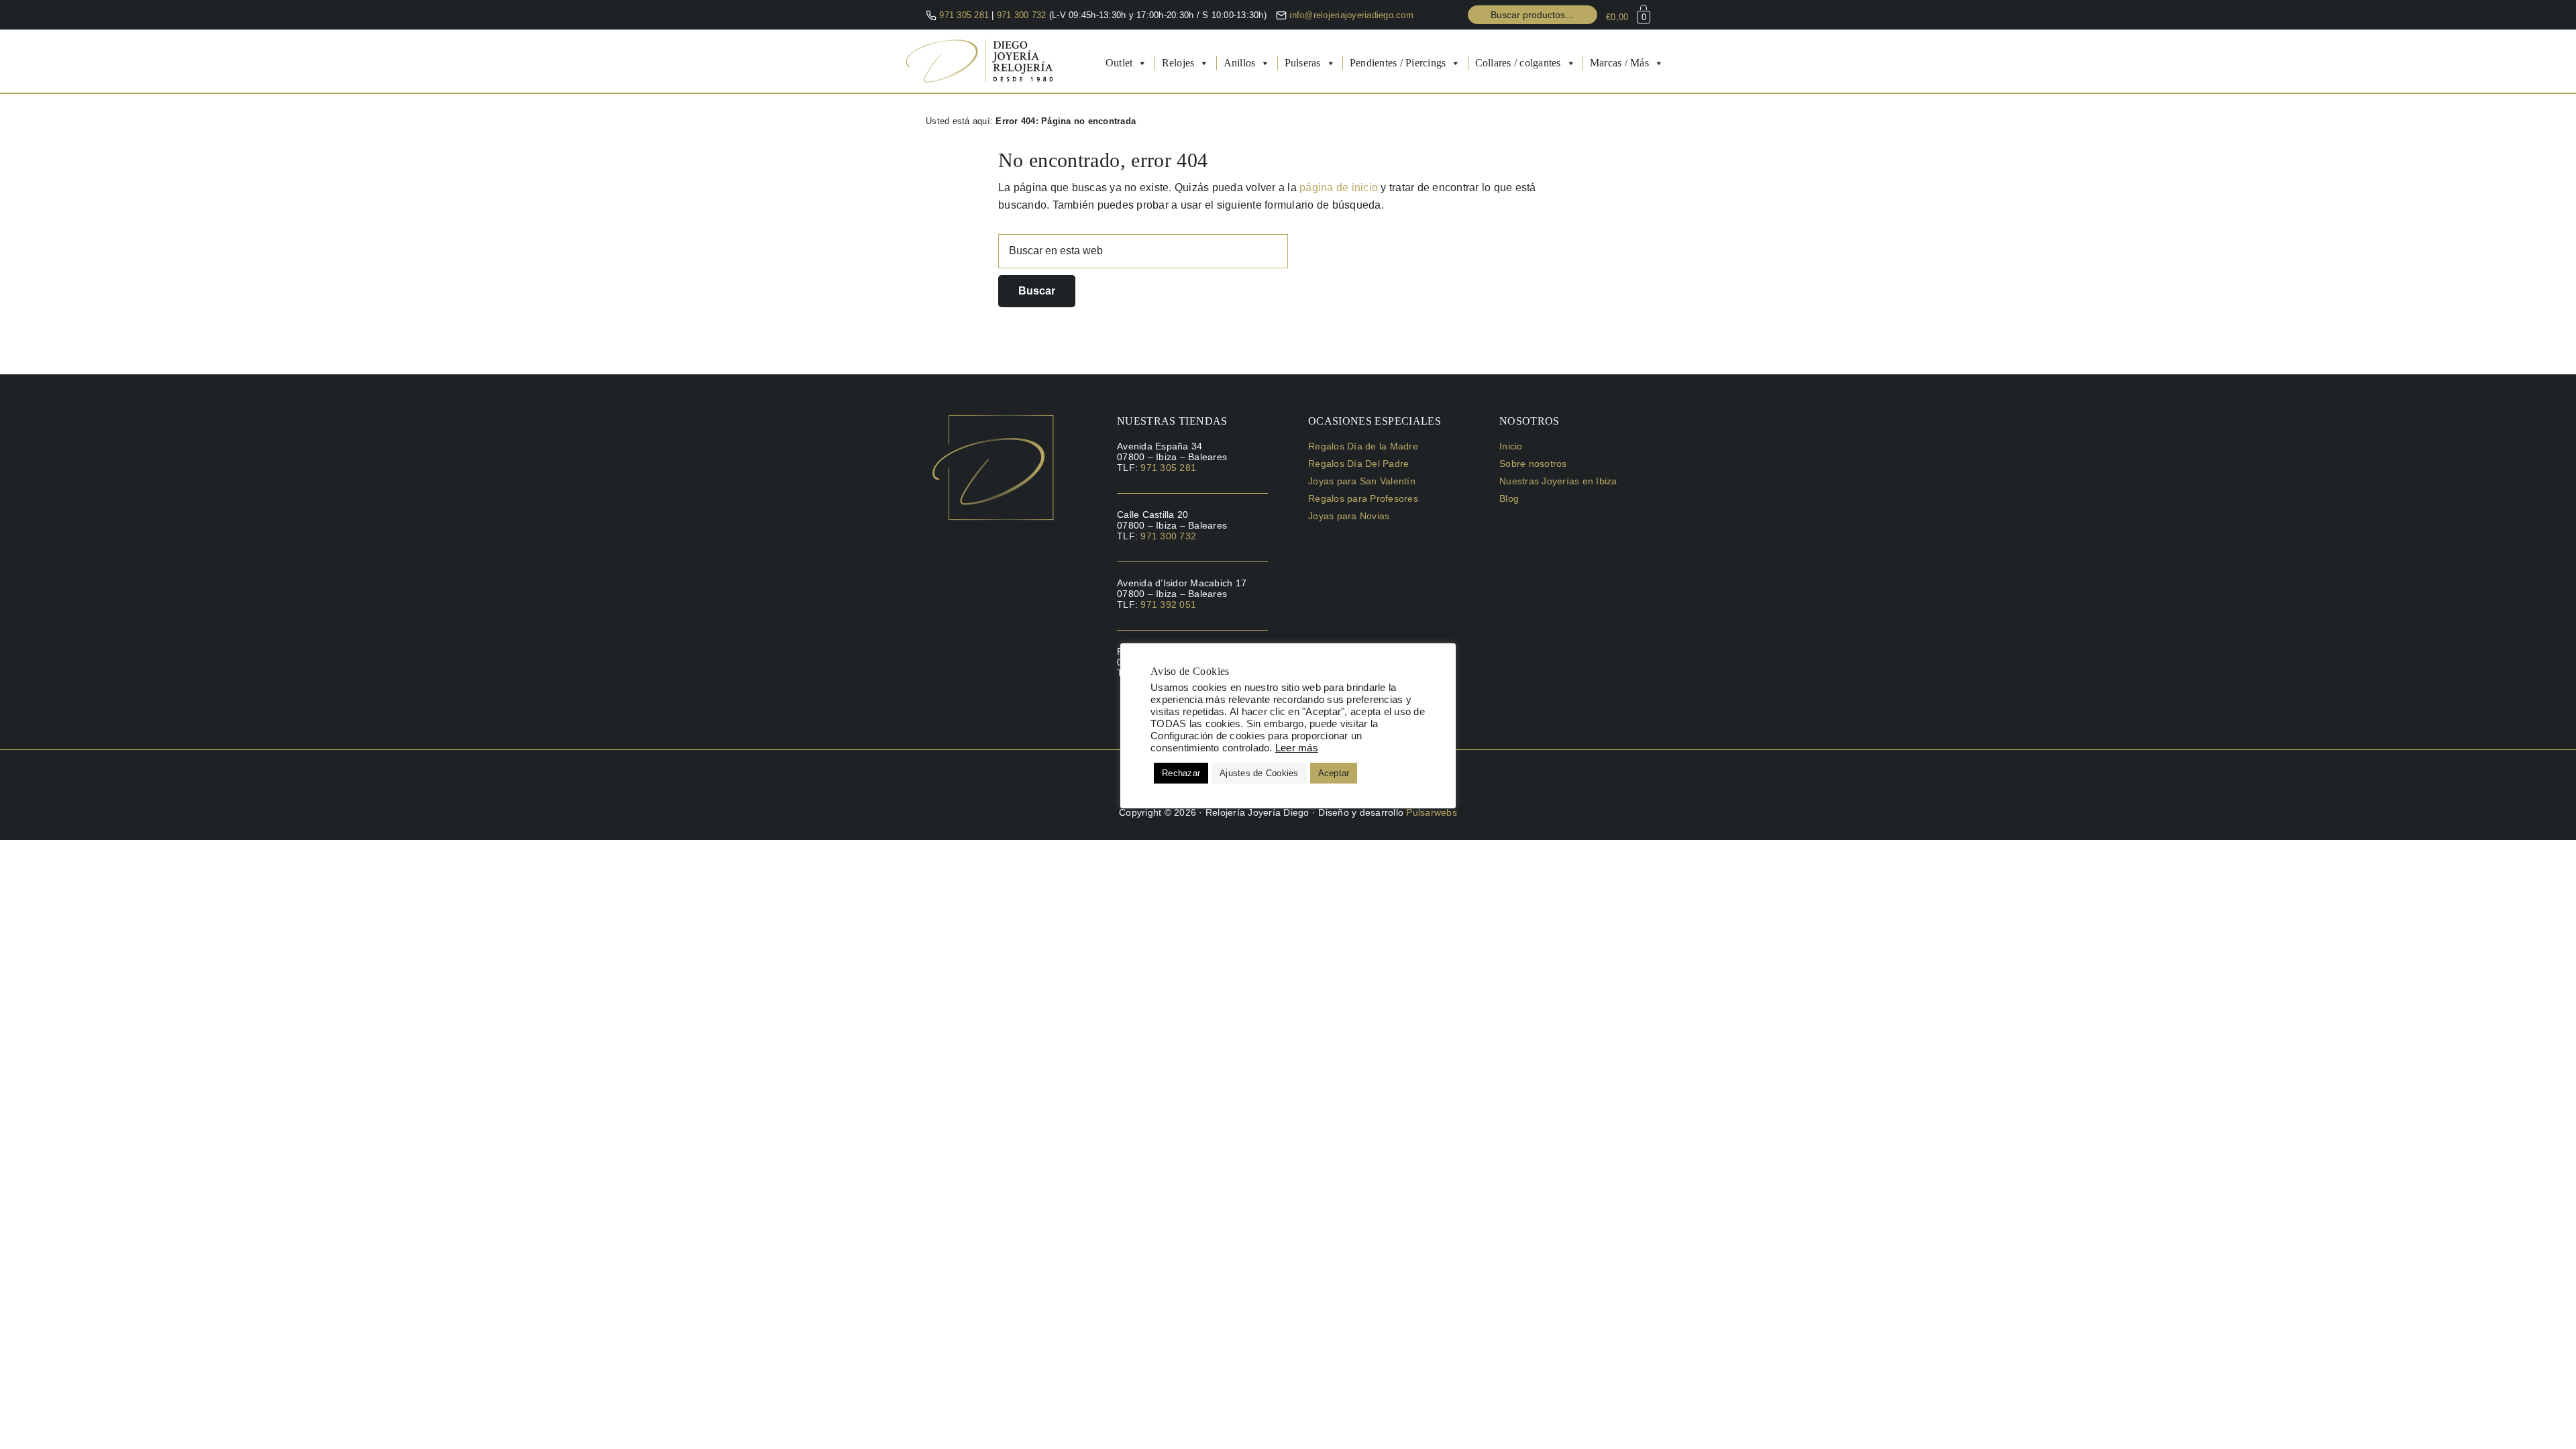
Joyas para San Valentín (1362, 481)
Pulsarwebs (1432, 812)
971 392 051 (1168, 604)
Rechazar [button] (1181, 773)
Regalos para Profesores (1363, 498)
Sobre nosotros (1533, 464)
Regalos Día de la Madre (1363, 446)
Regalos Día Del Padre (1358, 464)
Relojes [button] (1178, 63)
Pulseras (1303, 63)
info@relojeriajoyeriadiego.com (1351, 15)
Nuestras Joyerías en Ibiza (1558, 481)
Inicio (1511, 446)
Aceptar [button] (1334, 773)
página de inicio (1339, 187)
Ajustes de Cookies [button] (1259, 773)
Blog (1509, 498)
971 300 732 (1023, 15)
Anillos (1240, 63)
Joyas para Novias (1349, 516)
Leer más (1297, 748)
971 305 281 (964, 15)
